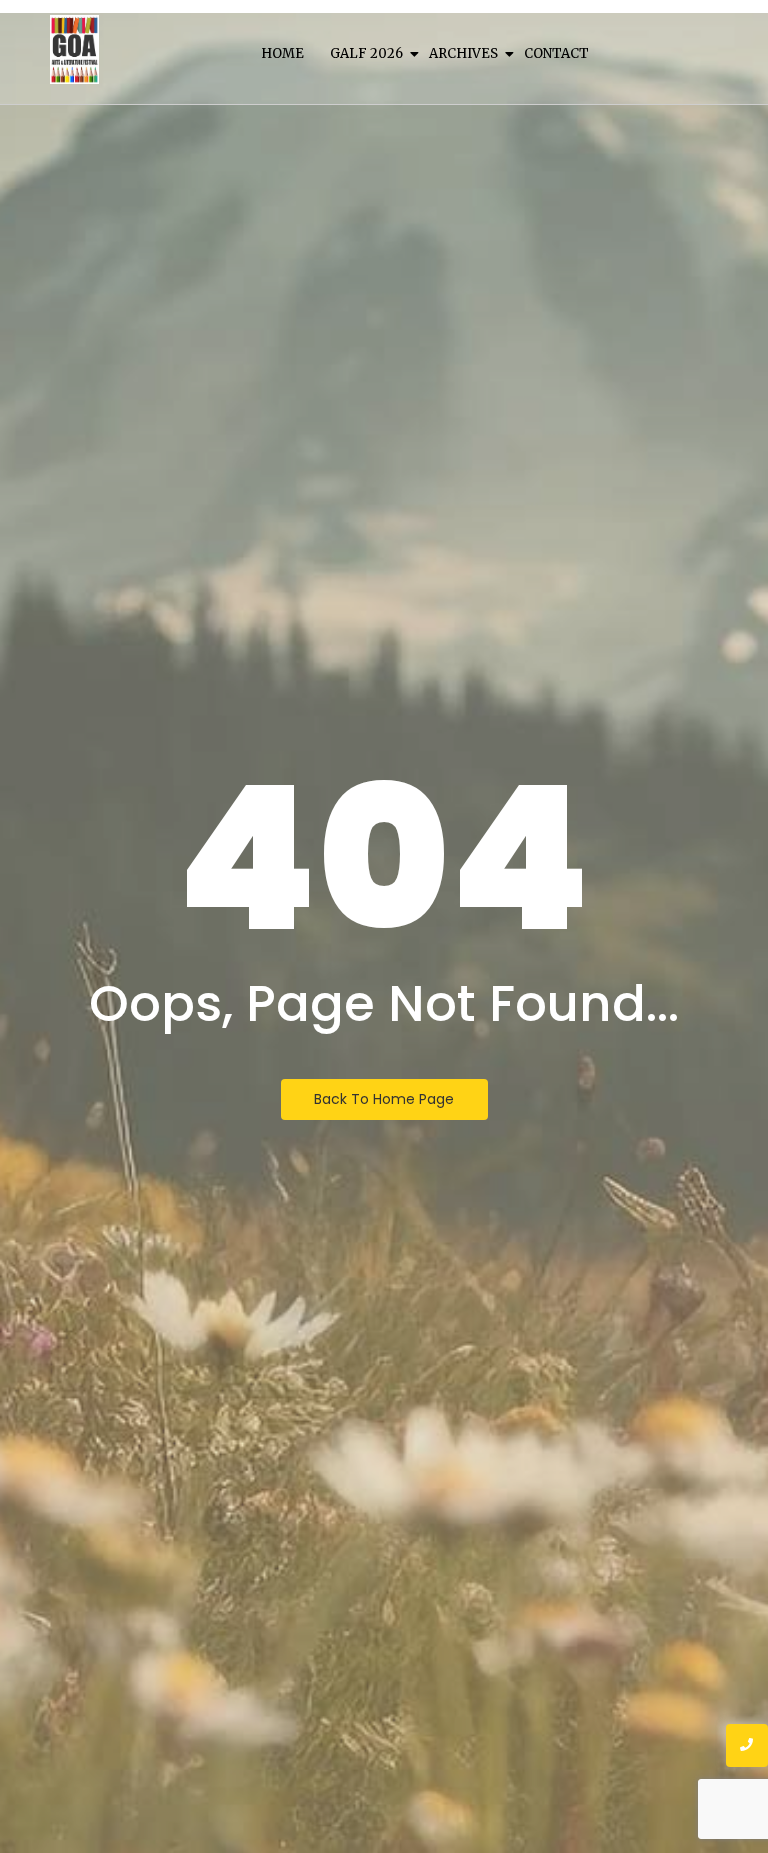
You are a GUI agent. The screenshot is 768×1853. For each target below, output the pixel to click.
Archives (463, 53)
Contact (556, 53)
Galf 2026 (366, 53)
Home (282, 53)
